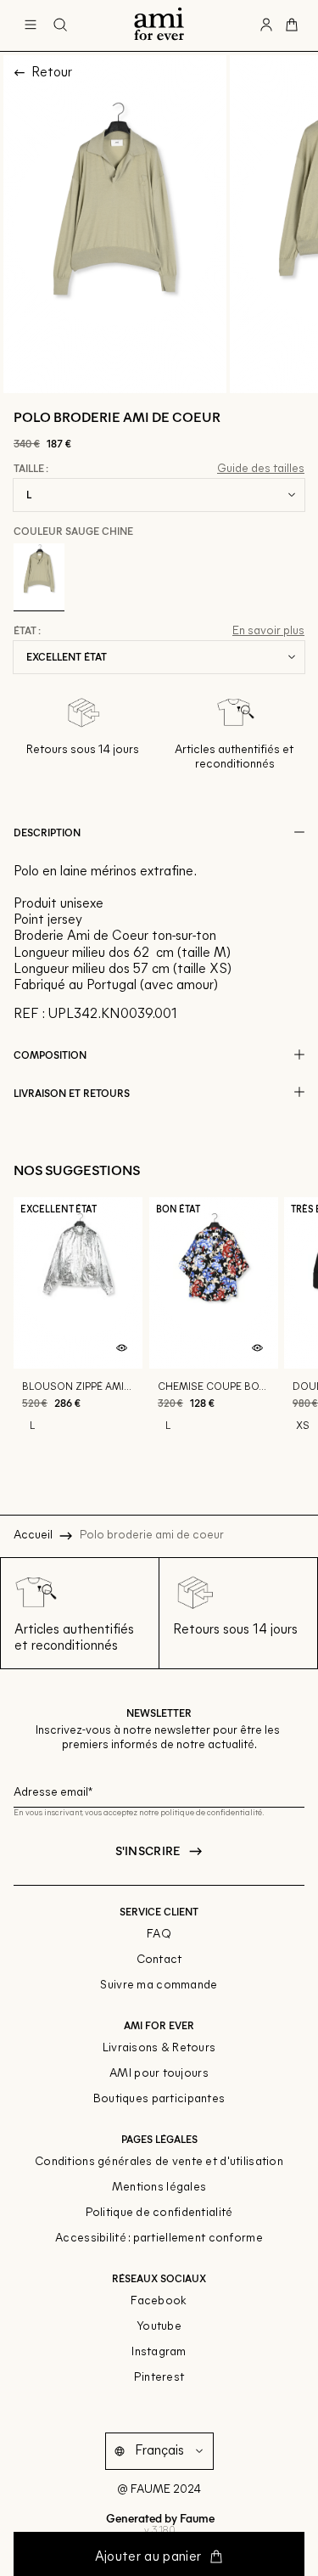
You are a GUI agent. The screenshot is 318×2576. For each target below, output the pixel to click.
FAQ (159, 1935)
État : (27, 631)
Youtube (159, 2327)
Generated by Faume (159, 2518)
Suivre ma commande (159, 1985)
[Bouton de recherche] (60, 25)
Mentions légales (159, 2188)
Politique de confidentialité (159, 2213)
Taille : (31, 469)
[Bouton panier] (292, 25)
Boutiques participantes (159, 2099)
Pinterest (159, 2378)
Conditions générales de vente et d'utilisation (159, 2162)
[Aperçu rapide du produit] (122, 1348)
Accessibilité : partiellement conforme (159, 2239)
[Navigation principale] (31, 25)
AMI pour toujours (159, 2074)
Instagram (159, 2352)
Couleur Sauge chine (73, 531)
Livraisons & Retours (159, 2048)
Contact (159, 1960)
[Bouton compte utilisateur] (266, 25)
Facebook (159, 2301)
